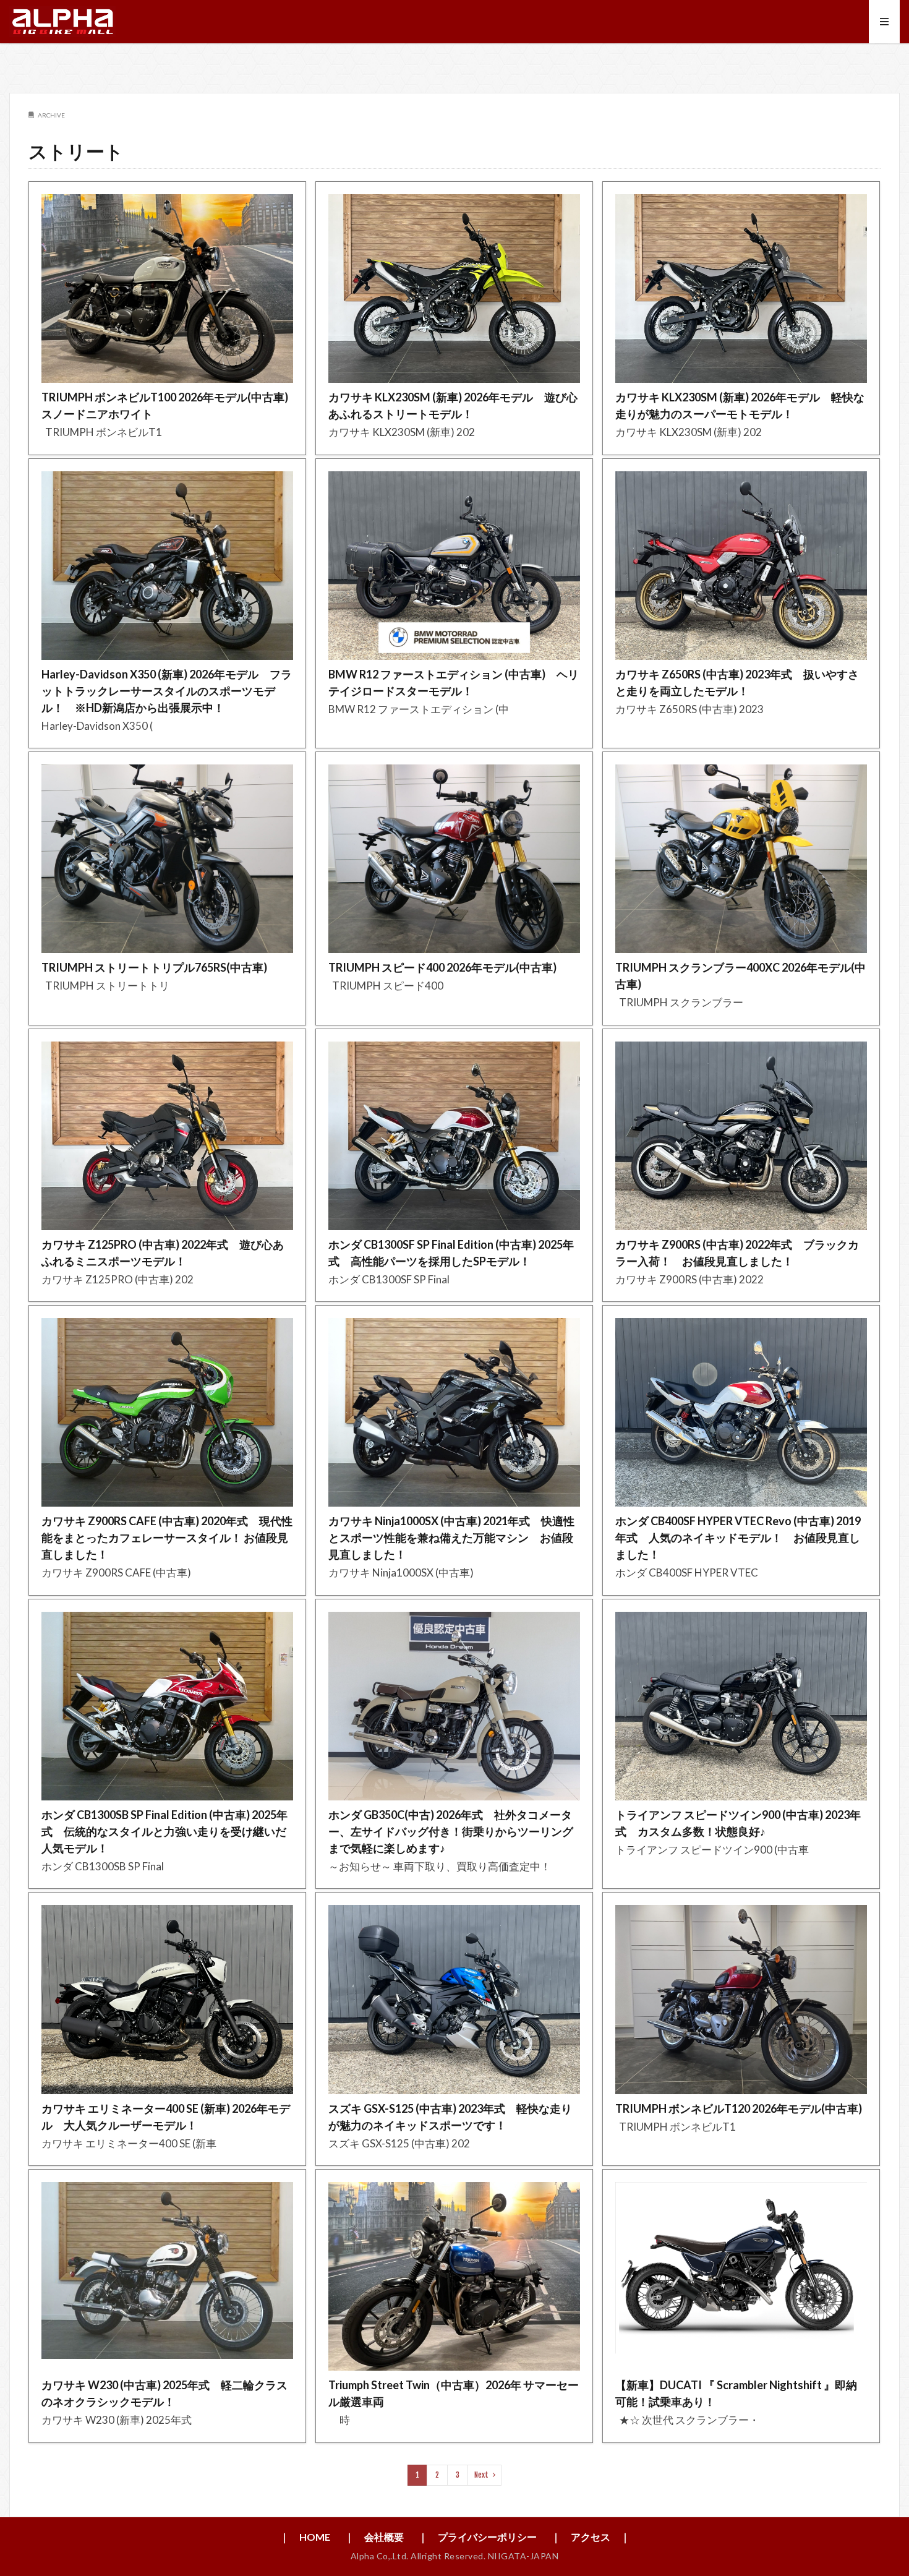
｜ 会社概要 (374, 2537)
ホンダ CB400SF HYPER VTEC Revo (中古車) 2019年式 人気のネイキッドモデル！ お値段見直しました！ (738, 1538)
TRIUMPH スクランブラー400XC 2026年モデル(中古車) (740, 976)
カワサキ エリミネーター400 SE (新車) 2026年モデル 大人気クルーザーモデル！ (166, 2117)
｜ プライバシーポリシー (477, 2537)
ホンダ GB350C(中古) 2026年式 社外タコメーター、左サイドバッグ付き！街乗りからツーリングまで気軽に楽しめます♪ (451, 1831)
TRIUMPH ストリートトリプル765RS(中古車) (154, 967)
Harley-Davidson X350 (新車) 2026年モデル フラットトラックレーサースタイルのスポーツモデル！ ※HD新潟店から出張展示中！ (167, 691)
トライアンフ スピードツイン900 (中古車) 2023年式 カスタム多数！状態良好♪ (738, 1823)
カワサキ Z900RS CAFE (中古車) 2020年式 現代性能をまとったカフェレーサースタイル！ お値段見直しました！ (167, 1538)
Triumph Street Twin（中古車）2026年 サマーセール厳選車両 (454, 2393)
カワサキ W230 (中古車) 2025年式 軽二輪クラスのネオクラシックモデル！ (164, 2393)
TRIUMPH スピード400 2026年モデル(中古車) (442, 967)
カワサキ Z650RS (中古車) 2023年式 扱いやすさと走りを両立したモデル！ (737, 683)
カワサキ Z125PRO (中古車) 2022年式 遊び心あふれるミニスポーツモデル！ (163, 1253)
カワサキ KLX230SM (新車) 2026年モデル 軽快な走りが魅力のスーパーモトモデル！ (740, 405)
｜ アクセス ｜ (591, 2537)
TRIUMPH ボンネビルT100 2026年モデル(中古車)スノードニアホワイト (165, 405)
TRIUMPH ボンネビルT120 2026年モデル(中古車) (739, 2108)
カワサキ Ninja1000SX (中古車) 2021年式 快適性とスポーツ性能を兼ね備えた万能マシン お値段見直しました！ (451, 1538)
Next (481, 2475)
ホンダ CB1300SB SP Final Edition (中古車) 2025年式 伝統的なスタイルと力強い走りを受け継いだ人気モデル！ (164, 1831)
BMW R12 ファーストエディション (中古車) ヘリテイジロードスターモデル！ (454, 683)
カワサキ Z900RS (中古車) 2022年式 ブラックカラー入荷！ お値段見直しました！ (737, 1253)
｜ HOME (305, 2537)
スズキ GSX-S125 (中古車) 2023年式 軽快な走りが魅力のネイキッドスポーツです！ (450, 2117)
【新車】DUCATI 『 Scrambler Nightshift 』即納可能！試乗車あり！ (736, 2393)
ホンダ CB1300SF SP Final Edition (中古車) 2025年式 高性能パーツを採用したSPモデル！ (451, 1253)
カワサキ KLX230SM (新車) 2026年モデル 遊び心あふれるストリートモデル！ (453, 405)
